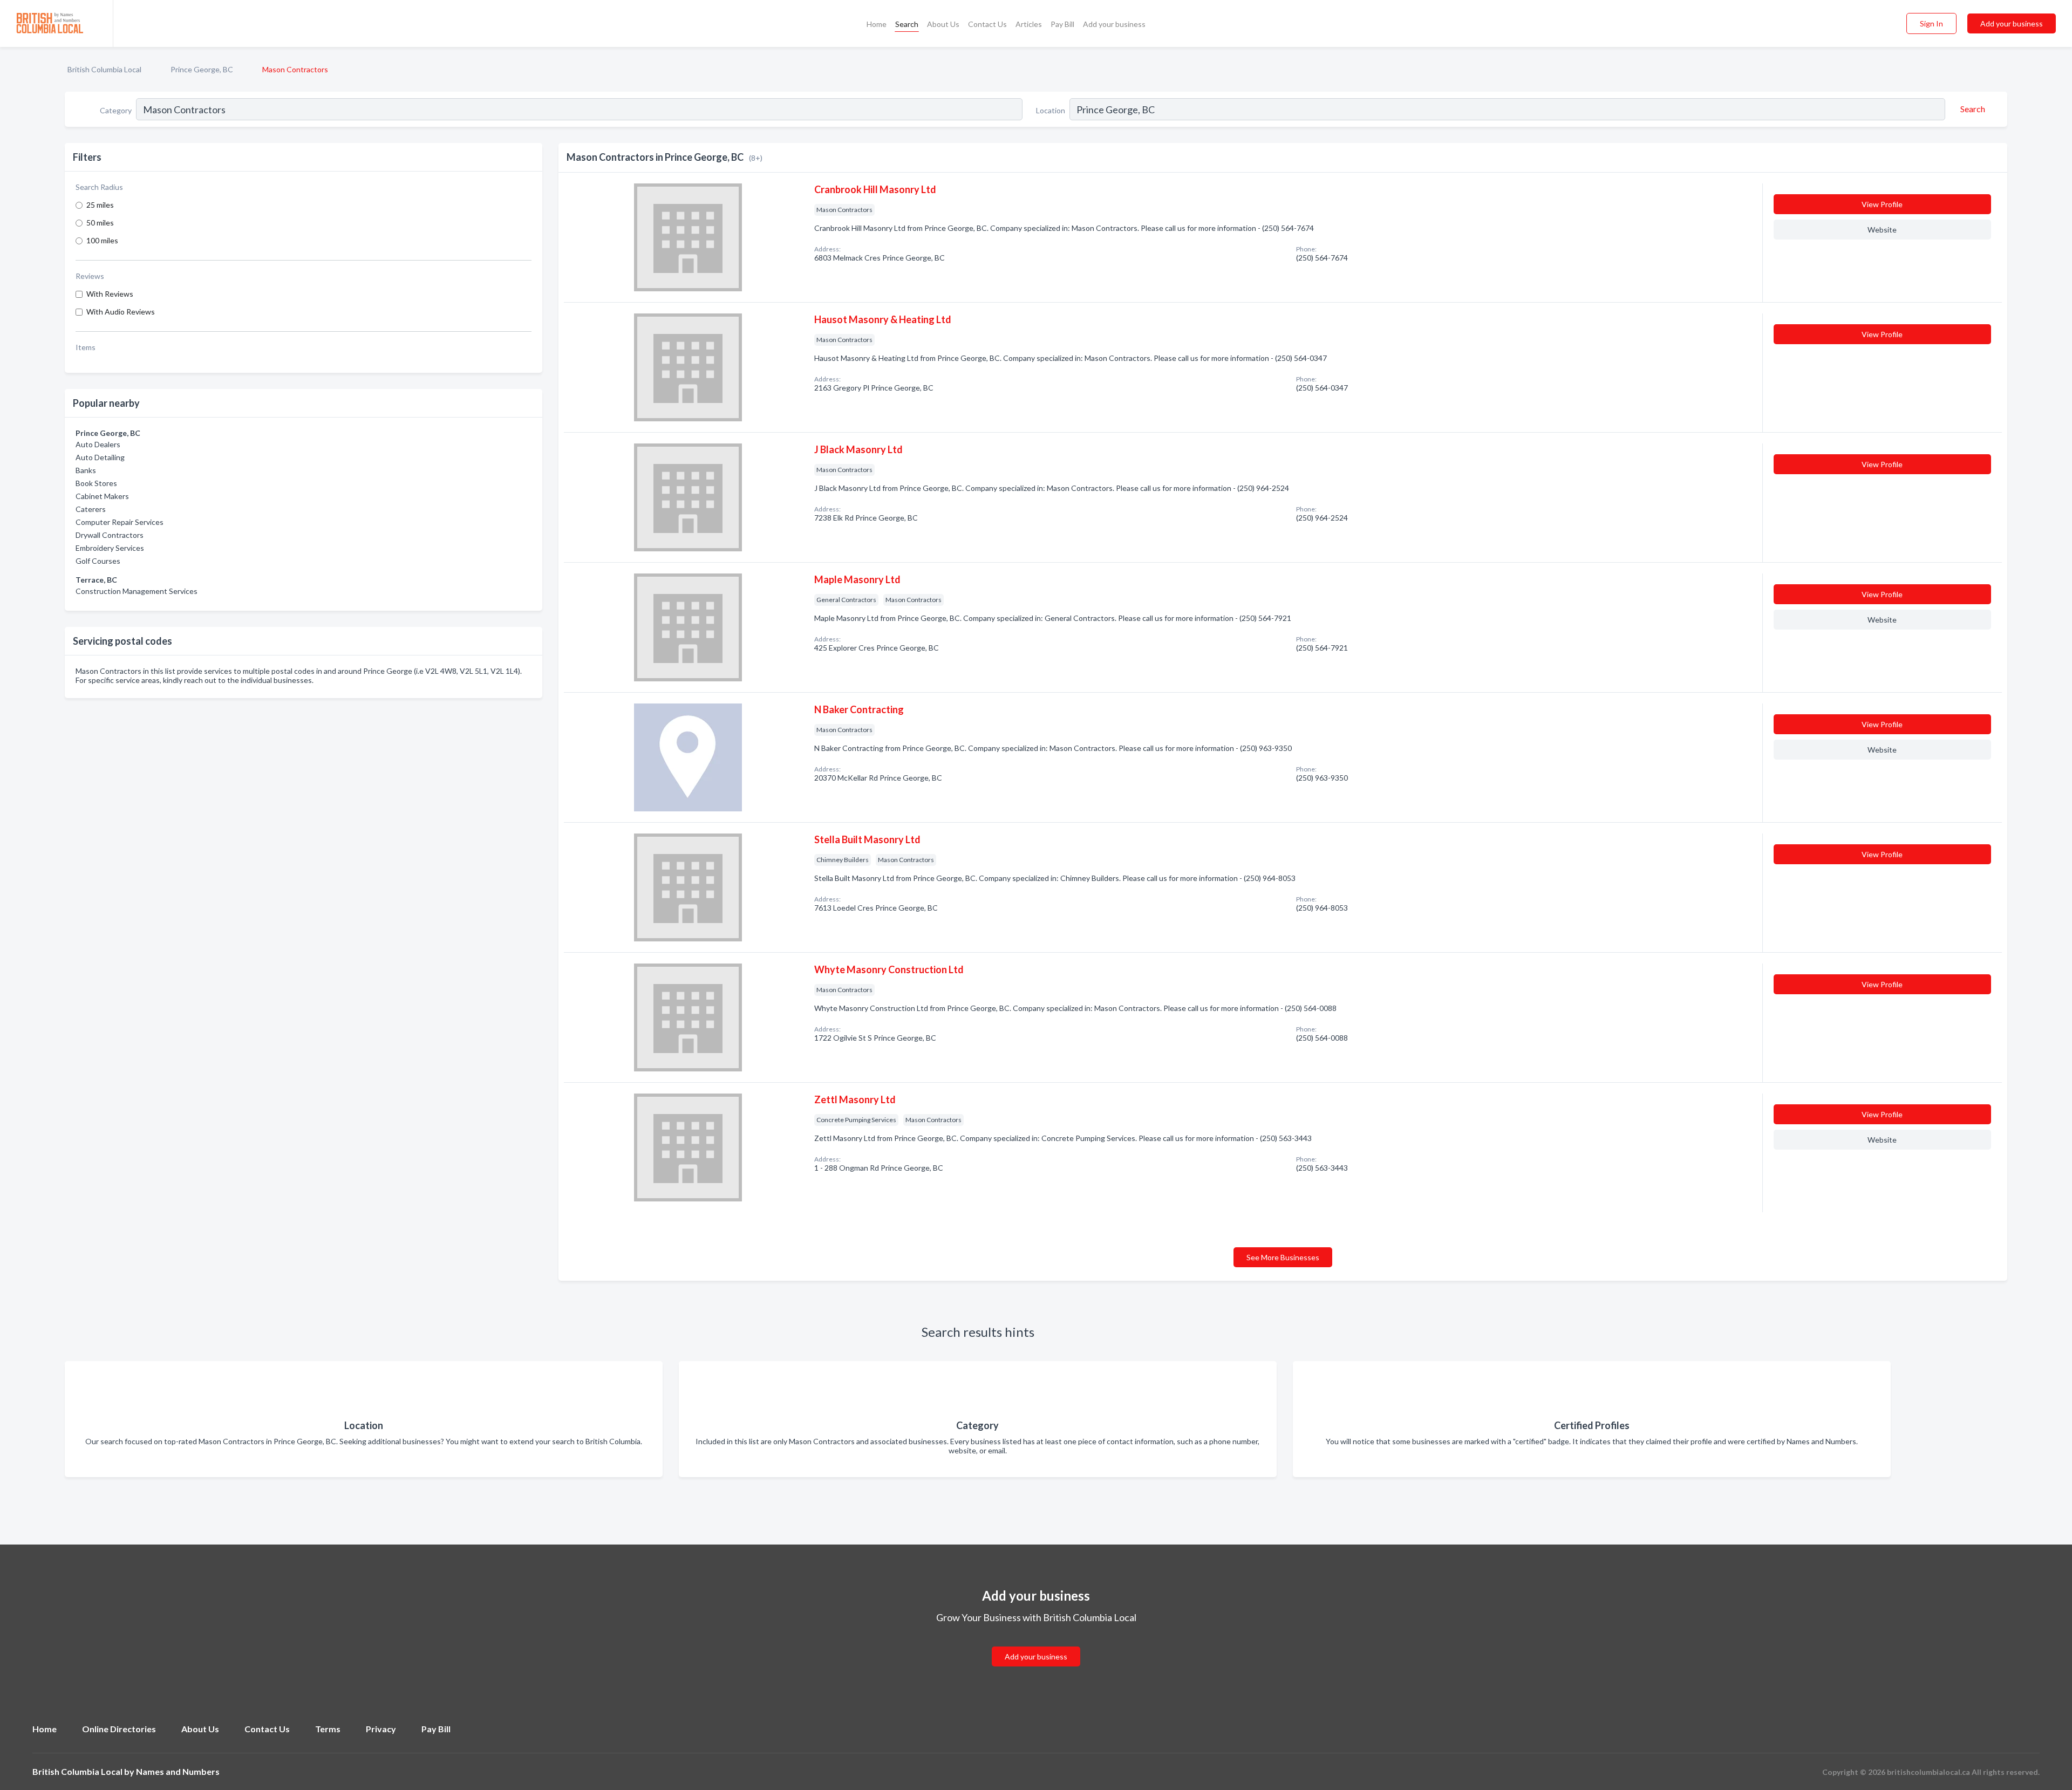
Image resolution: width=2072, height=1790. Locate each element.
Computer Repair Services (120, 522)
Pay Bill (1062, 24)
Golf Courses (98, 561)
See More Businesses (1283, 1257)
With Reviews (110, 294)
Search (907, 24)
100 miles (102, 240)
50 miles (100, 223)
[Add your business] (1036, 1644)
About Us (943, 24)
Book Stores (96, 483)
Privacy (381, 1729)
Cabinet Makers (102, 496)
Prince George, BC (202, 69)
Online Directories (119, 1729)
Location (1051, 110)
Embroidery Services (110, 548)
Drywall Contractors (110, 535)
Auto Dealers (98, 444)
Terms (328, 1729)
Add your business (1114, 24)
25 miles (100, 205)
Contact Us (987, 24)
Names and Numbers (178, 1771)
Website (1882, 230)
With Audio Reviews (121, 312)
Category (116, 110)
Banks (86, 470)
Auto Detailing (100, 457)
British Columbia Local (104, 69)
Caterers (91, 509)
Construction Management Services (137, 591)
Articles (1029, 24)
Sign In (1931, 23)
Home (877, 24)
